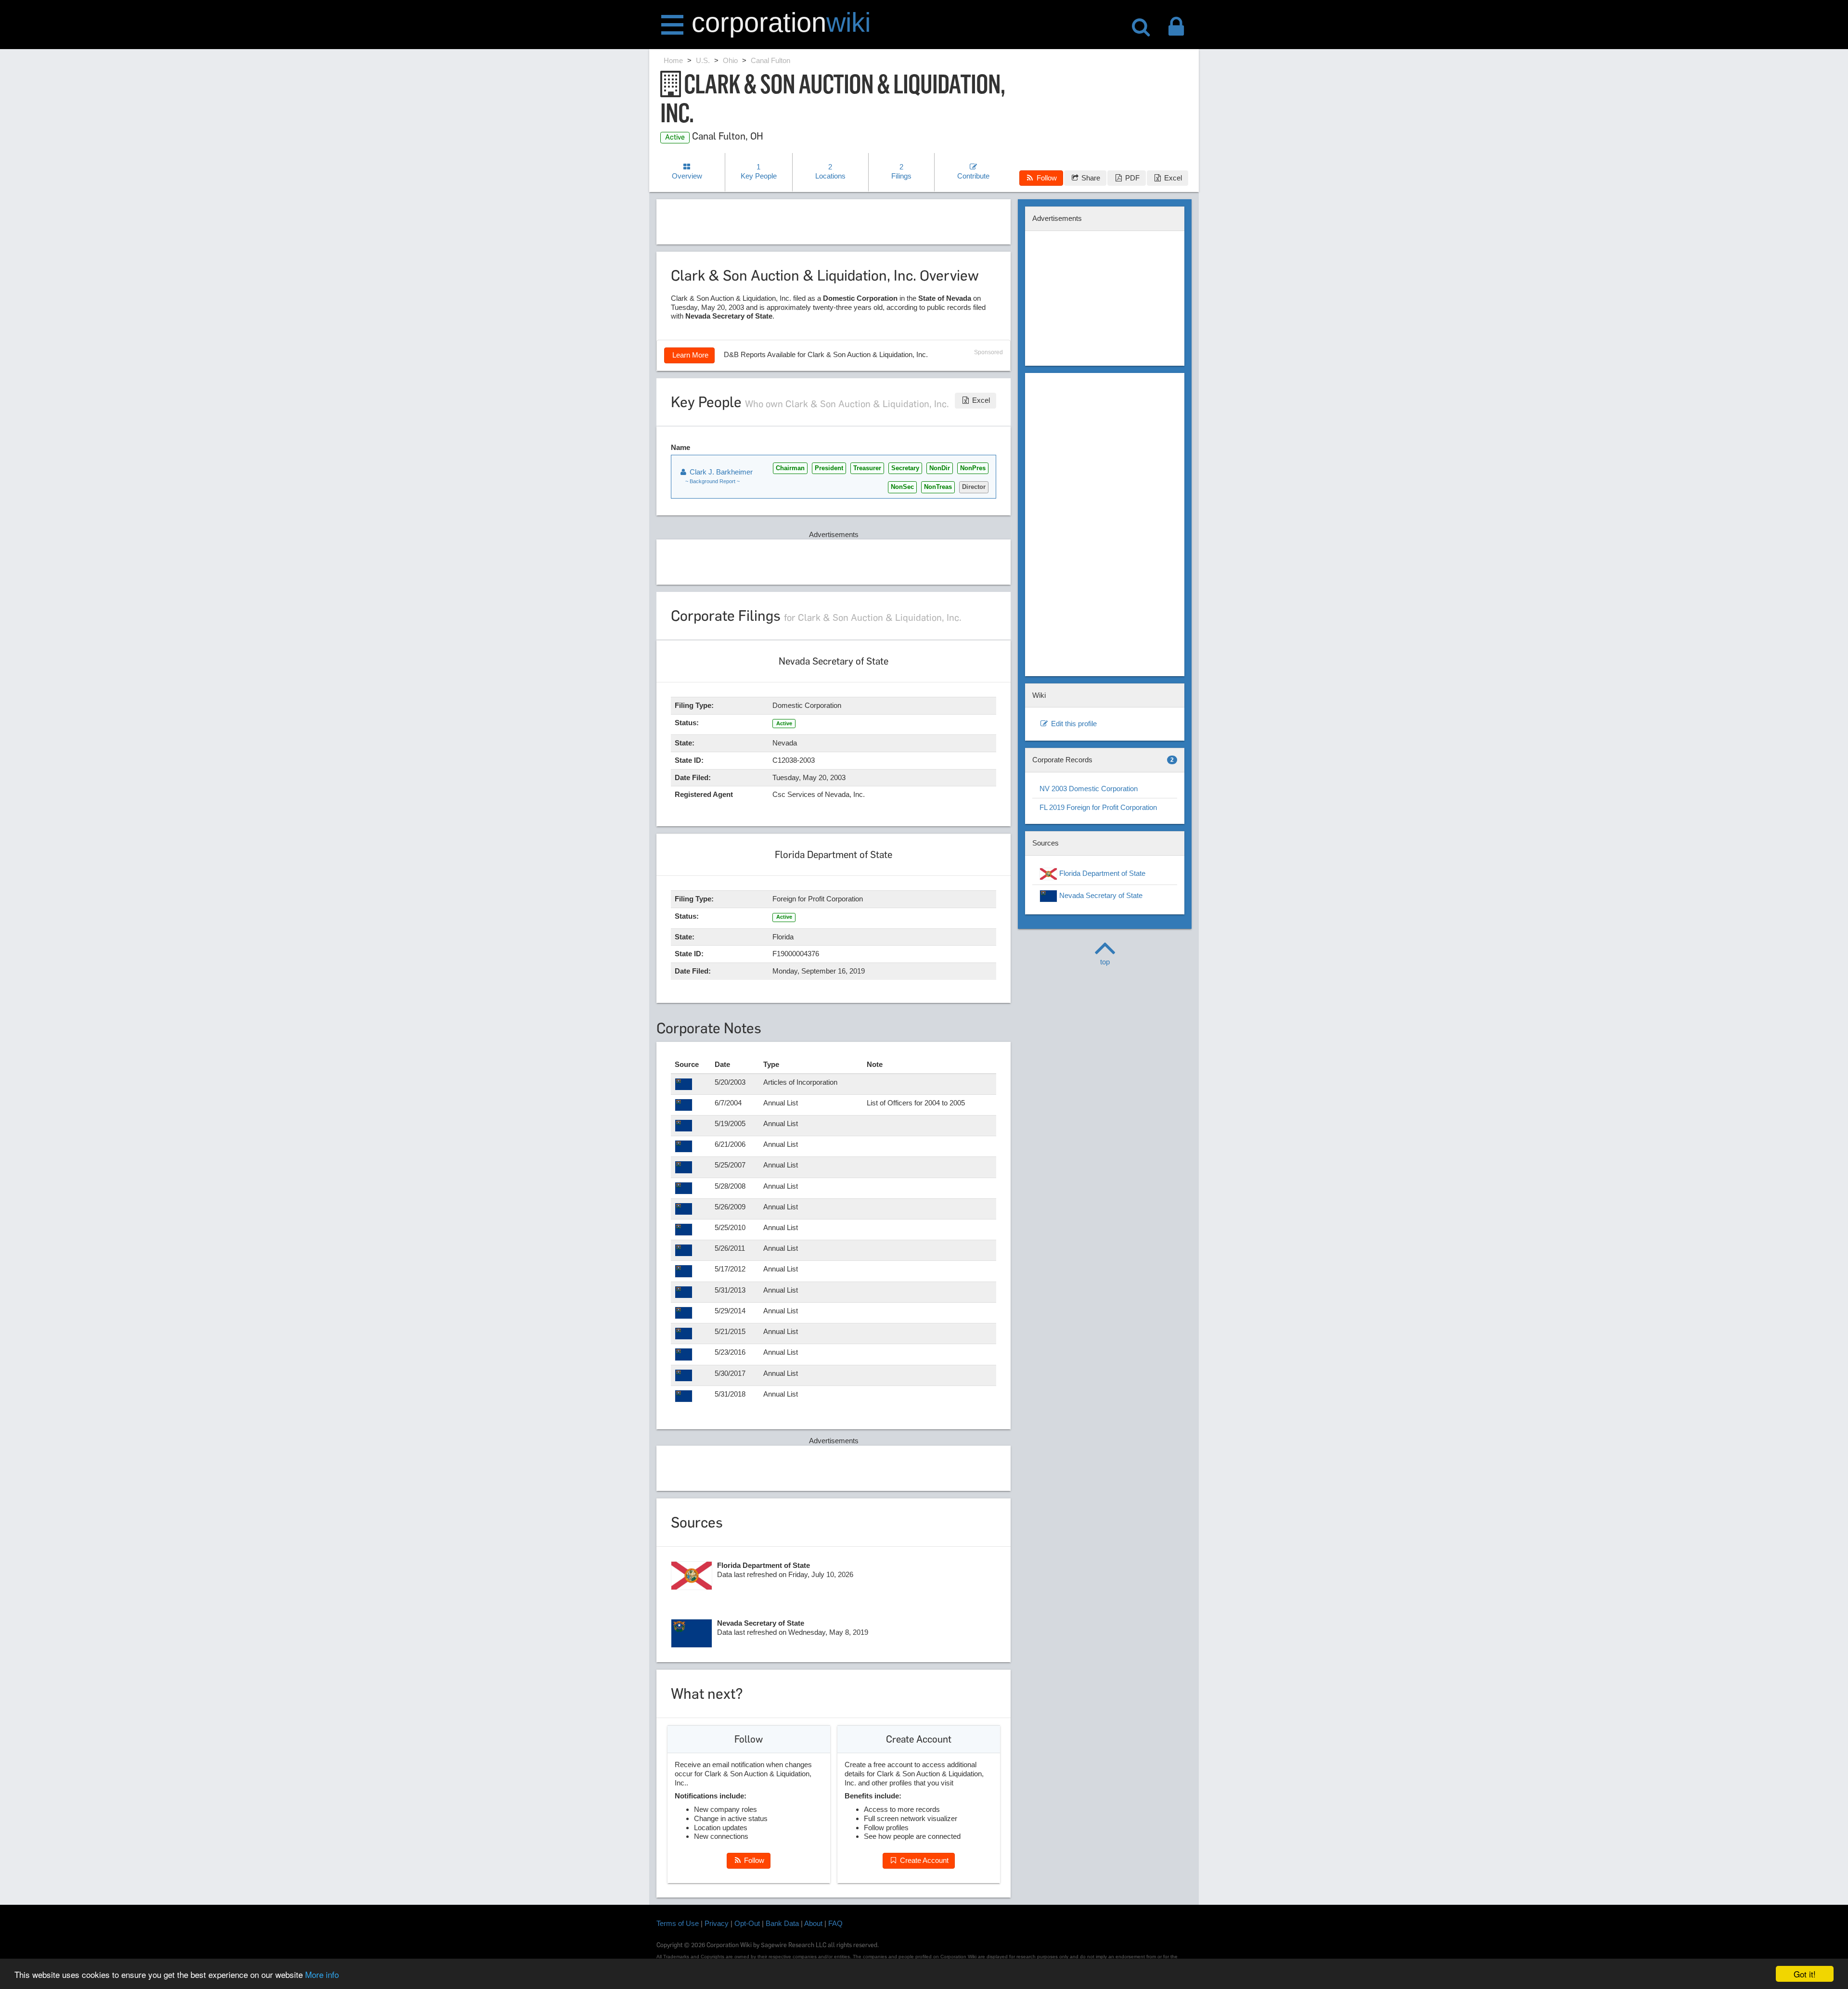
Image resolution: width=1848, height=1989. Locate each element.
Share (1090, 178)
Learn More (689, 355)
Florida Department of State (1101, 873)
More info (322, 1974)
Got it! (1805, 1974)
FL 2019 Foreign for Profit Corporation (1098, 807)
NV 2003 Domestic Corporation (1089, 789)
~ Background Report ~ (712, 481)
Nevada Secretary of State (1100, 895)
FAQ (835, 1923)
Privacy (717, 1923)
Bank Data (782, 1923)
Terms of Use (678, 1923)
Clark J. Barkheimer (720, 472)
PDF (1131, 178)
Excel (1172, 178)
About (813, 1923)
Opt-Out (747, 1923)
